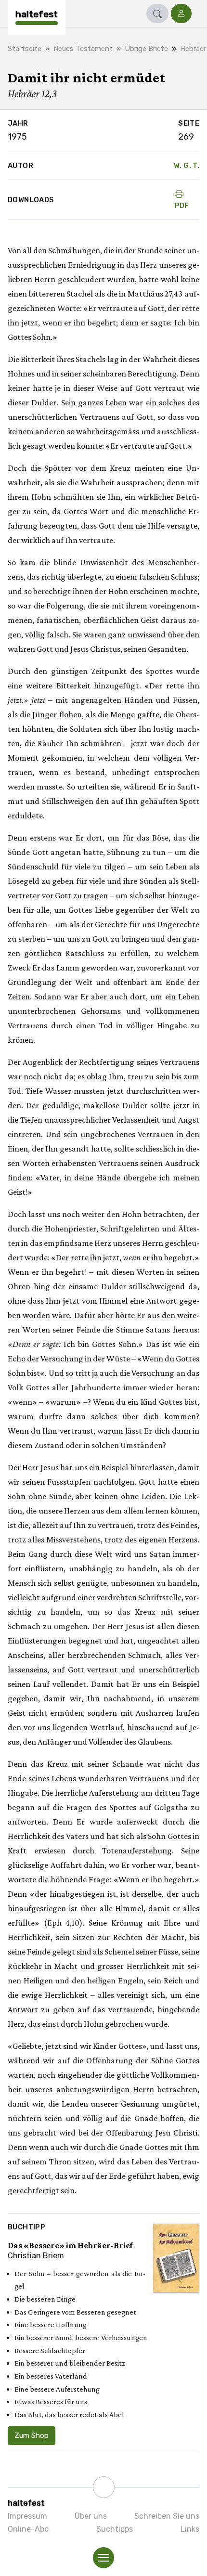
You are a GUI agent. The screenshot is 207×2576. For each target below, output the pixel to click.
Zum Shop (32, 2435)
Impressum (27, 2516)
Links (190, 2529)
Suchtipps (115, 2529)
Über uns (91, 2516)
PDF (182, 206)
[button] (157, 13)
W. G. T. (187, 166)
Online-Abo (28, 2529)
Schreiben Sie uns (167, 2516)
